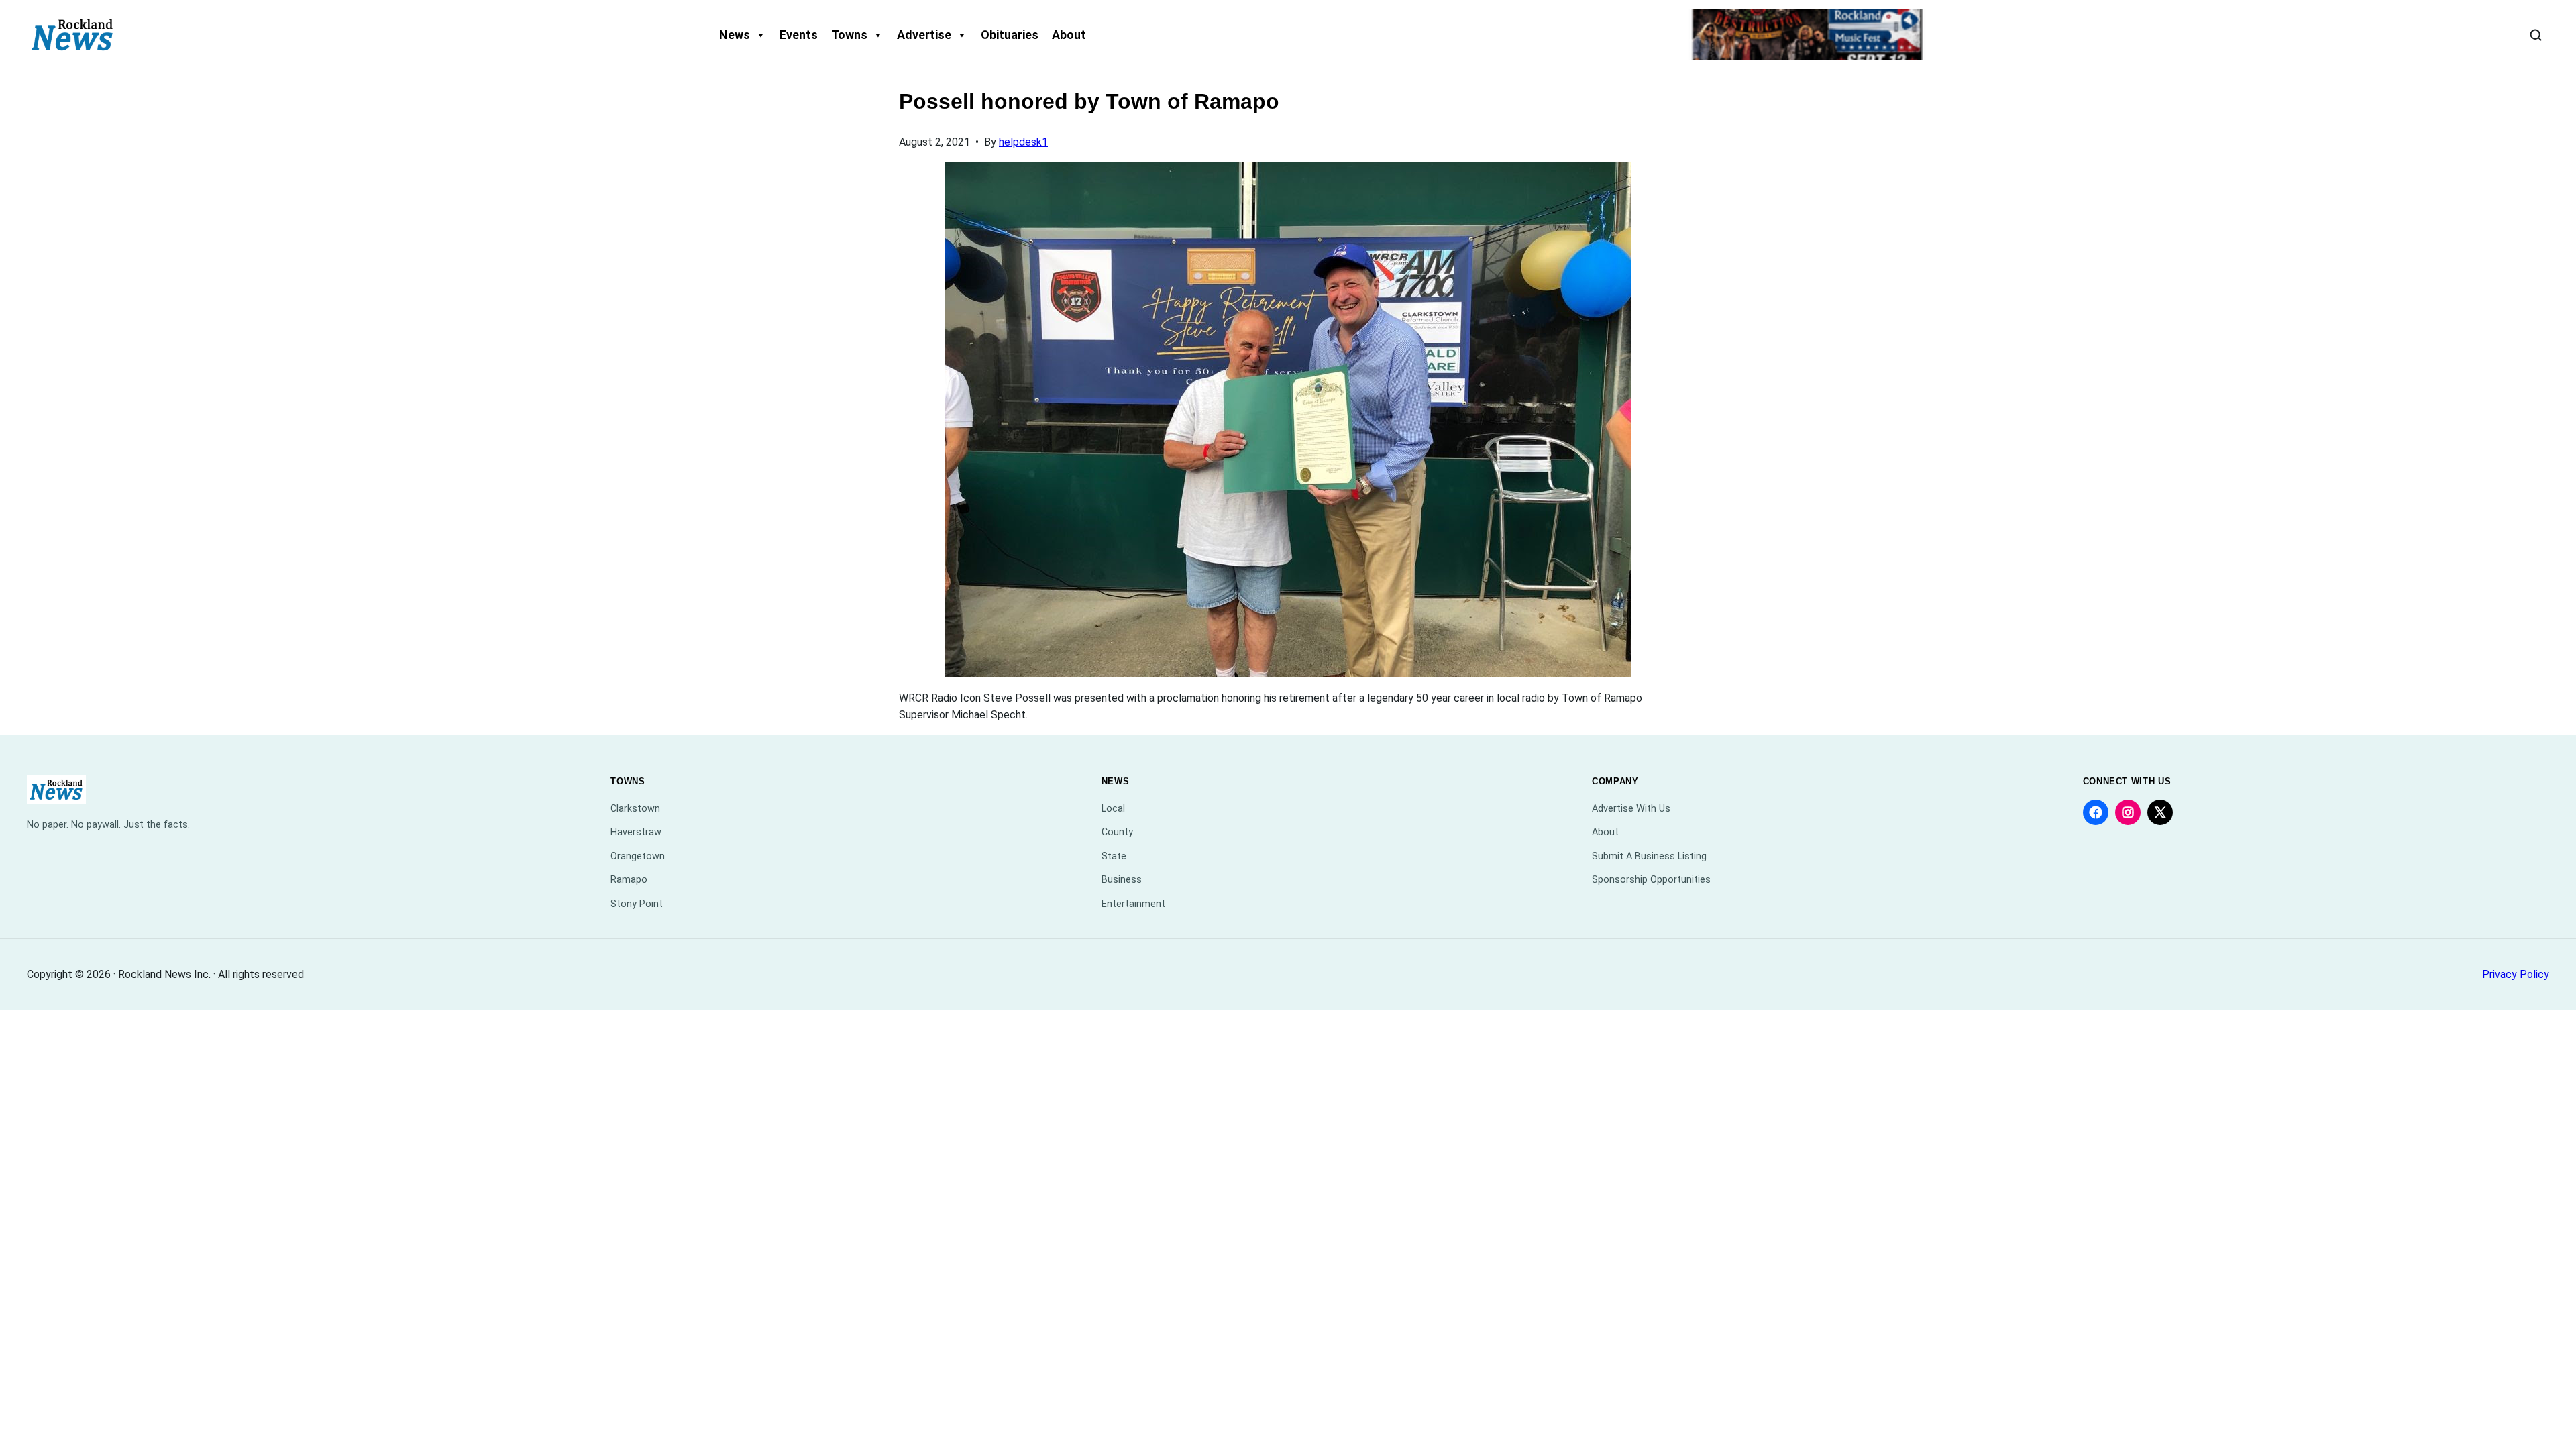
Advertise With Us (1631, 809)
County (1117, 832)
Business (1122, 880)
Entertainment (1133, 904)
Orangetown (638, 856)
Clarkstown (635, 809)
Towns (849, 35)
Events (799, 35)
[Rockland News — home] (72, 35)
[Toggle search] (2536, 35)
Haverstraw (636, 832)
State (1114, 856)
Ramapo (629, 880)
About (1069, 35)
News (735, 35)
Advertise (924, 35)
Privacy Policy (2516, 974)
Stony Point (637, 904)
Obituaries (1010, 35)
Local (1113, 809)
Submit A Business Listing (1649, 856)
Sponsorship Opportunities (1651, 880)
